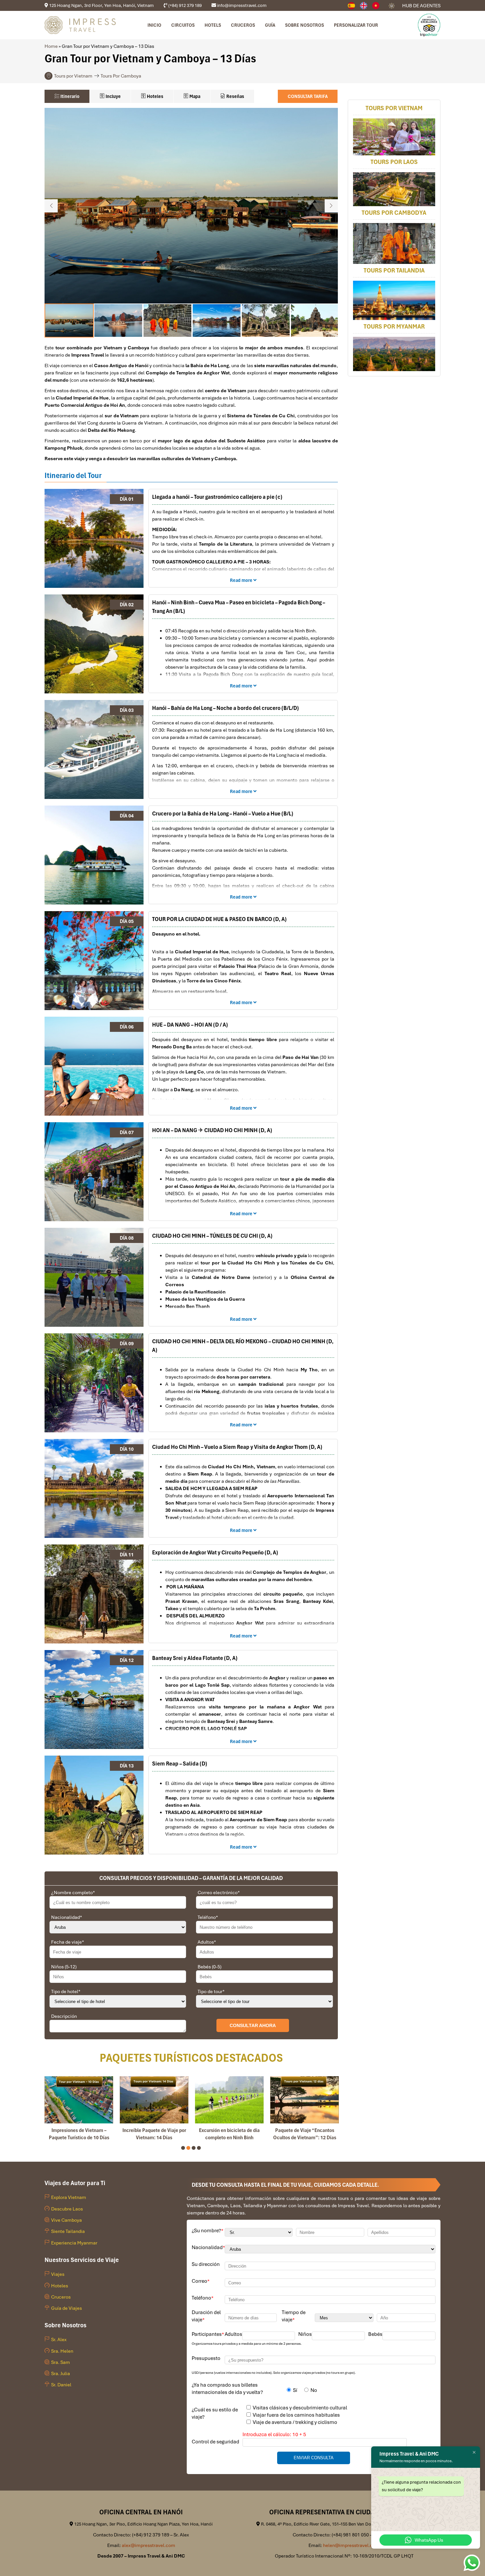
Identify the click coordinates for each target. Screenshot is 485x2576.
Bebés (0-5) (210, 1967)
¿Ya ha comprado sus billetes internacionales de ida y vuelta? (227, 2389)
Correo (201, 2281)
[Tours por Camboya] (394, 244)
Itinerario (69, 96)
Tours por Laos (394, 162)
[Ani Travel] (378, 6)
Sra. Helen (62, 2351)
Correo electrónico (219, 1892)
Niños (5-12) (64, 1967)
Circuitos (183, 25)
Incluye (113, 96)
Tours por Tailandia (394, 271)
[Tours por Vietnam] (394, 137)
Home (51, 46)
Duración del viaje (206, 2316)
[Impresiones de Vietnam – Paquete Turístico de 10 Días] (79, 2100)
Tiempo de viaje (294, 2316)
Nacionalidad (67, 1917)
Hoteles (155, 96)
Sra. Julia (61, 2373)
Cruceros (243, 25)
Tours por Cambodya (394, 213)
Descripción (64, 2016)
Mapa (194, 96)
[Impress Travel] (366, 6)
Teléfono (208, 1917)
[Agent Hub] (392, 6)
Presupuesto (206, 2358)
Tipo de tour (211, 1991)
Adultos (207, 1942)
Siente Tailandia (68, 2231)
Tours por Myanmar (394, 327)
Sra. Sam (61, 2362)
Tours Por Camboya (121, 76)
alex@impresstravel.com (148, 2545)
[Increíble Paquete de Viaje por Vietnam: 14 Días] (154, 2100)
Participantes (208, 2334)
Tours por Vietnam (73, 76)
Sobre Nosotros (305, 25)
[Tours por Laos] (394, 190)
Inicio (154, 25)
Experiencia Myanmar (74, 2243)
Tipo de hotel (66, 1991)
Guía (270, 25)
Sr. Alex (59, 2339)
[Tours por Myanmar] (394, 354)
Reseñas (235, 96)
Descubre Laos (67, 2209)
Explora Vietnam (69, 2197)
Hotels (213, 25)
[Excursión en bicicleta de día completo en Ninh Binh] (229, 2100)
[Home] (354, 6)
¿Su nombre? (208, 2231)
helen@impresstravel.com (351, 2545)
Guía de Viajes (66, 2308)
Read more (242, 580)
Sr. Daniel (61, 2385)
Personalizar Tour (356, 25)
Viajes (58, 2274)
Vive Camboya (66, 2220)
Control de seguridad (215, 2442)
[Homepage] (80, 25)
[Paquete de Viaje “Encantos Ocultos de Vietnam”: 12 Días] (305, 2100)
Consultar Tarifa (308, 96)
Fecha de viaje (68, 1942)
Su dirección (206, 2264)
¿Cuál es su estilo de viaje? (215, 2413)
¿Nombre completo (73, 1892)
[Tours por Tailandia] (394, 301)
